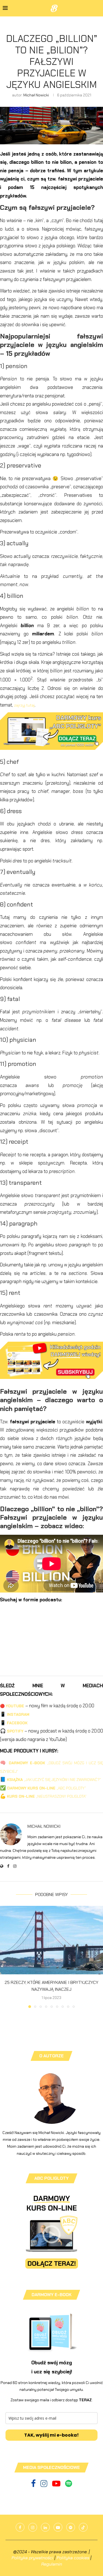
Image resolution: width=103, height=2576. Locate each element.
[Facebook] (34, 2485)
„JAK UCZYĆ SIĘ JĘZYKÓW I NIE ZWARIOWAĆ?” (54, 1780)
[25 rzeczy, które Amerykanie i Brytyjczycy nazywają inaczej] (51, 1940)
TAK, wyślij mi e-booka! (51, 2435)
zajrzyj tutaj (24, 705)
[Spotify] (69, 2485)
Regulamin (52, 2564)
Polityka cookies (73, 2558)
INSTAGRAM (18, 1714)
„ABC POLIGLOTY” (71, 1788)
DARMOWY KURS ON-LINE (32, 1788)
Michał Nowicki (36, 95)
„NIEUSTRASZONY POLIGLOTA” (47, 1796)
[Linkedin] (45, 2527)
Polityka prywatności (32, 2558)
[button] (5, 1957)
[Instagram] (44, 2485)
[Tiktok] (83, 2527)
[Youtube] (57, 2485)
